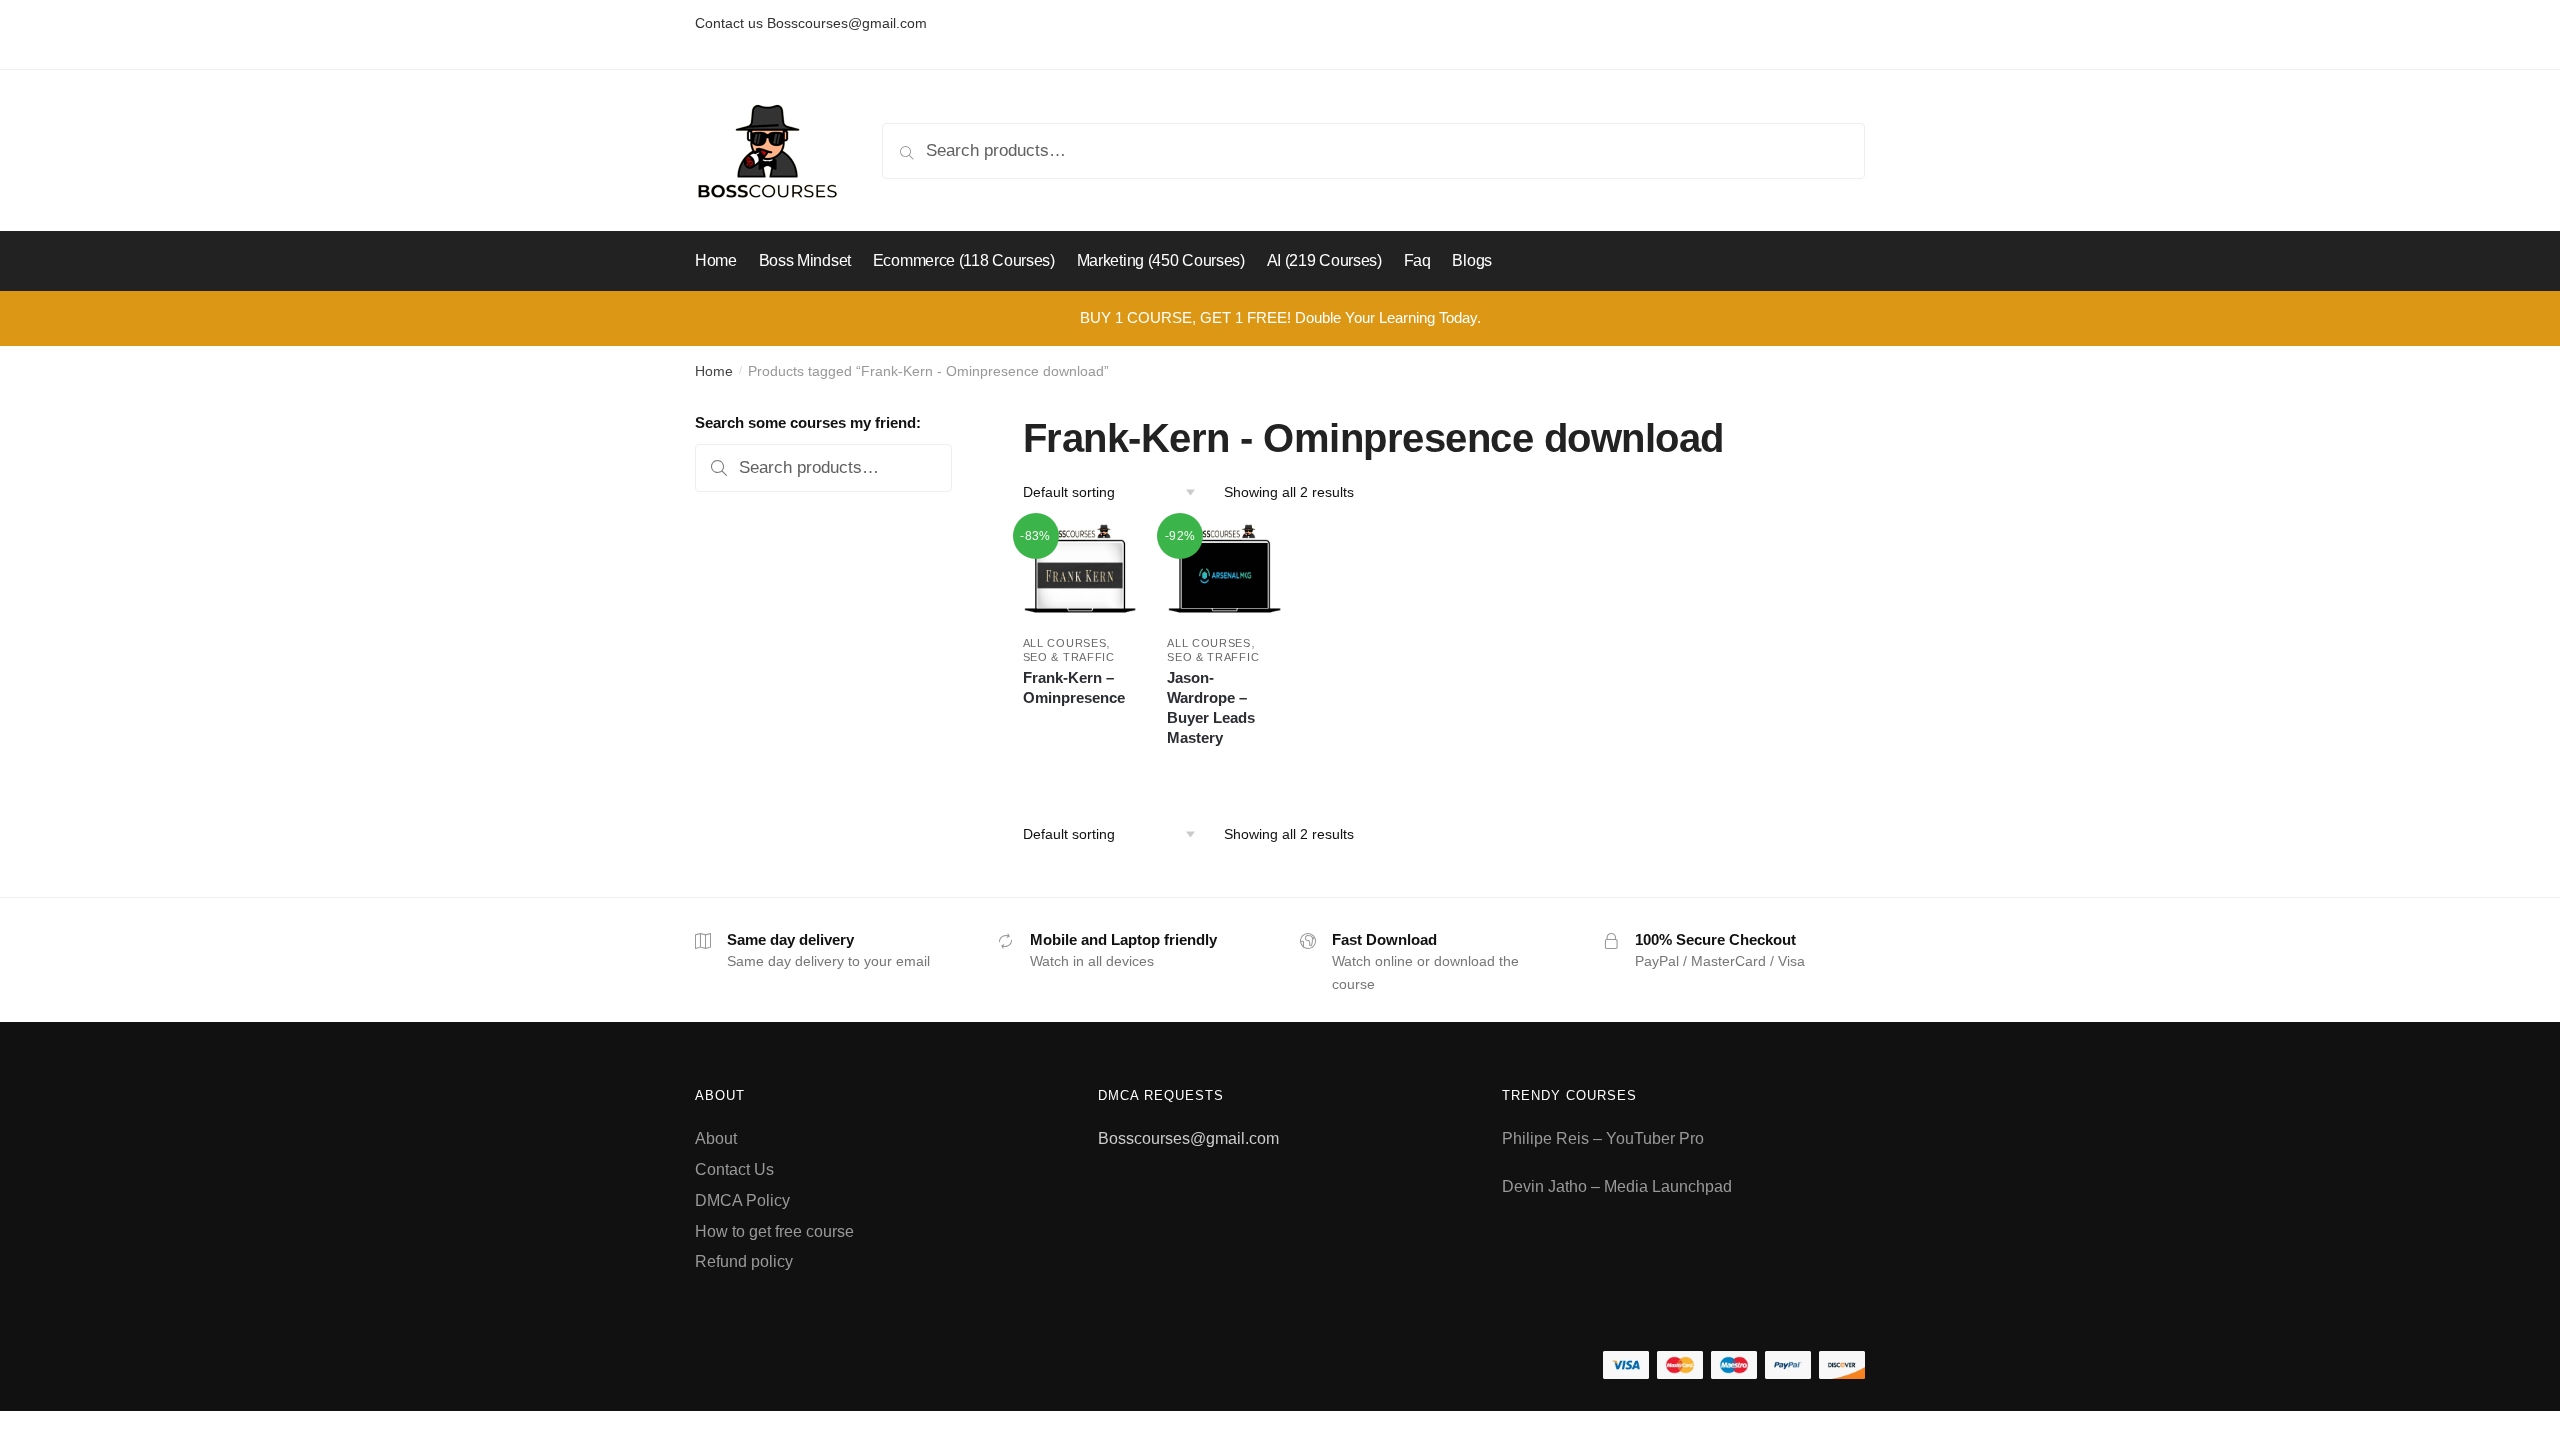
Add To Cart (1079, 768)
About (716, 1138)
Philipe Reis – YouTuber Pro (1603, 1138)
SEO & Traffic (1069, 657)
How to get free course (774, 1231)
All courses (1065, 643)
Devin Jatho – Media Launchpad (1617, 1186)
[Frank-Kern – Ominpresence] (1080, 570)
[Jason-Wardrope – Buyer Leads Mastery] (1224, 570)
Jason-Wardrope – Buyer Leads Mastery (1211, 707)
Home (714, 371)
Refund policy (744, 1261)
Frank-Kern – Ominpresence (1074, 687)
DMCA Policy (742, 1200)
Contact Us (734, 1169)
